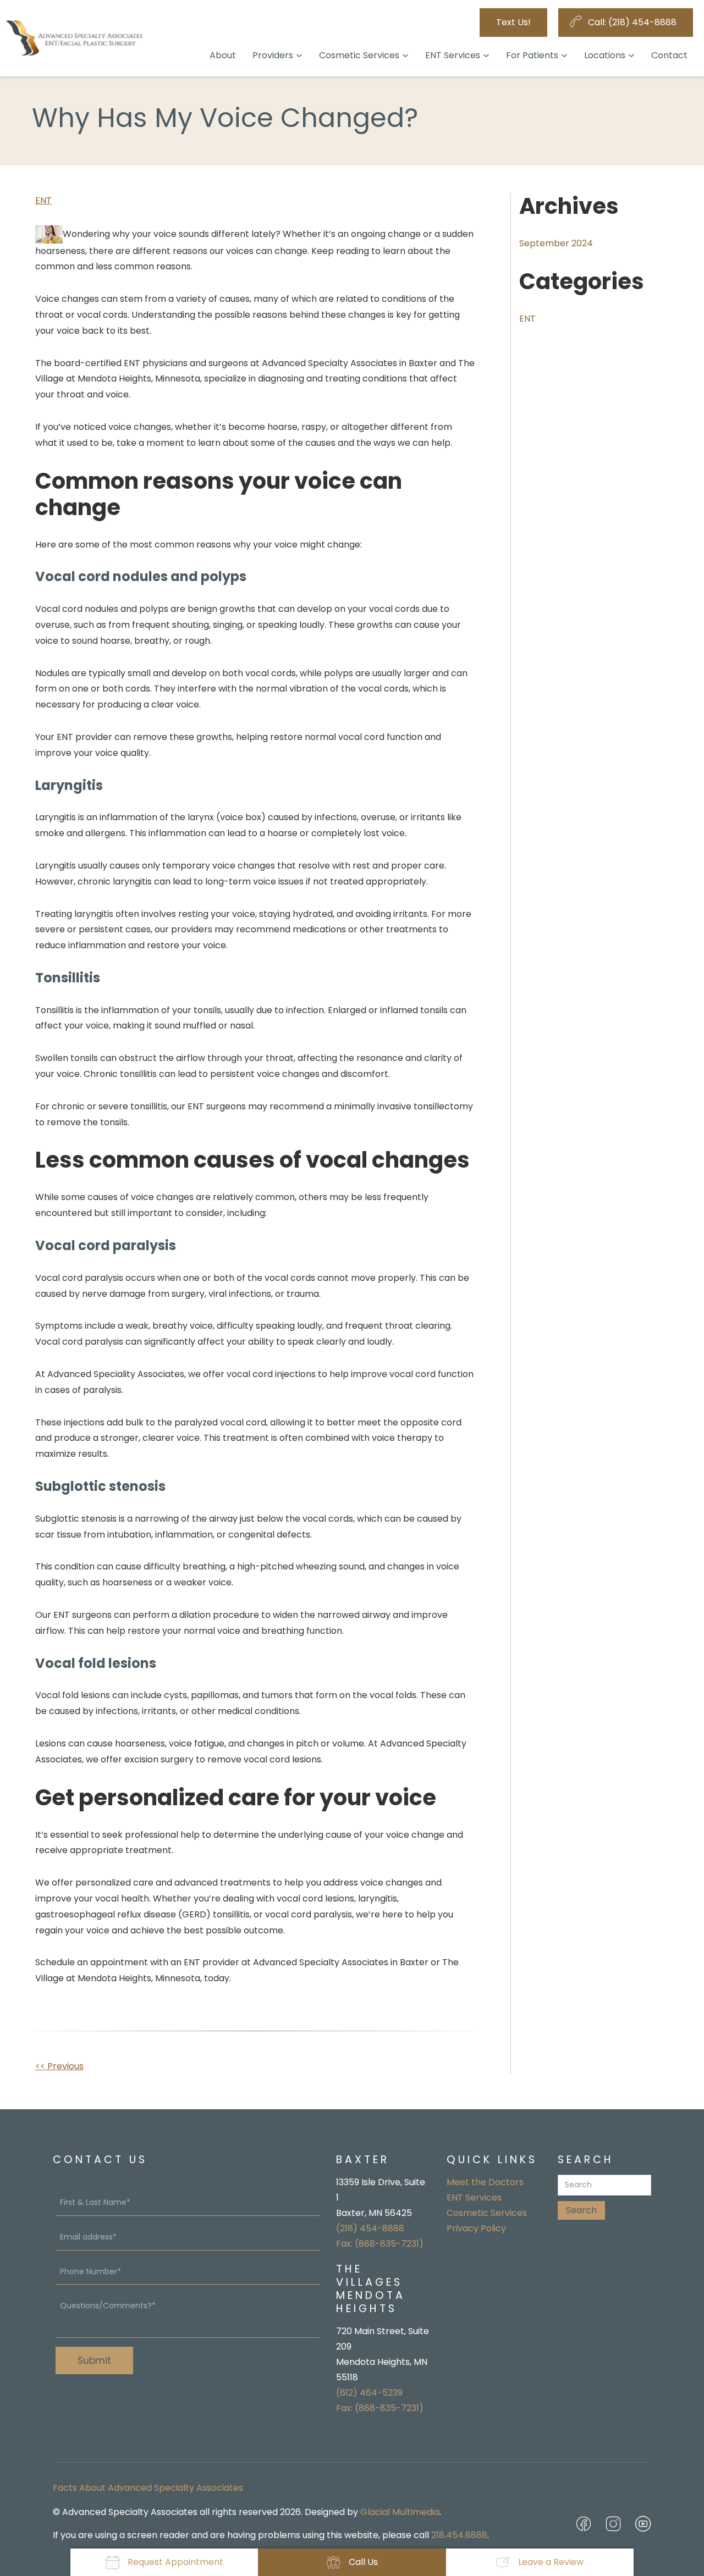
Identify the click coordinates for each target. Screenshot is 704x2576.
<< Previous (59, 2066)
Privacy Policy (476, 2228)
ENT (43, 200)
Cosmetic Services (359, 55)
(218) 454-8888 (370, 2228)
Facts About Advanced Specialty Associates (148, 2488)
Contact (669, 55)
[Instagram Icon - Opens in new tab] (613, 2524)
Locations (605, 55)
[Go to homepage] (74, 38)
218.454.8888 (459, 2535)
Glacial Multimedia (400, 2512)
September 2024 (556, 243)
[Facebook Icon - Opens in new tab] (584, 2524)
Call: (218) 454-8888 (632, 22)
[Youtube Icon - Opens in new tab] (643, 2524)
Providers (273, 55)
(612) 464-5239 (369, 2393)
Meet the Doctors (485, 2182)
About (223, 55)
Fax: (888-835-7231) (380, 2244)
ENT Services (453, 55)
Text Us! (513, 22)
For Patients (532, 55)
